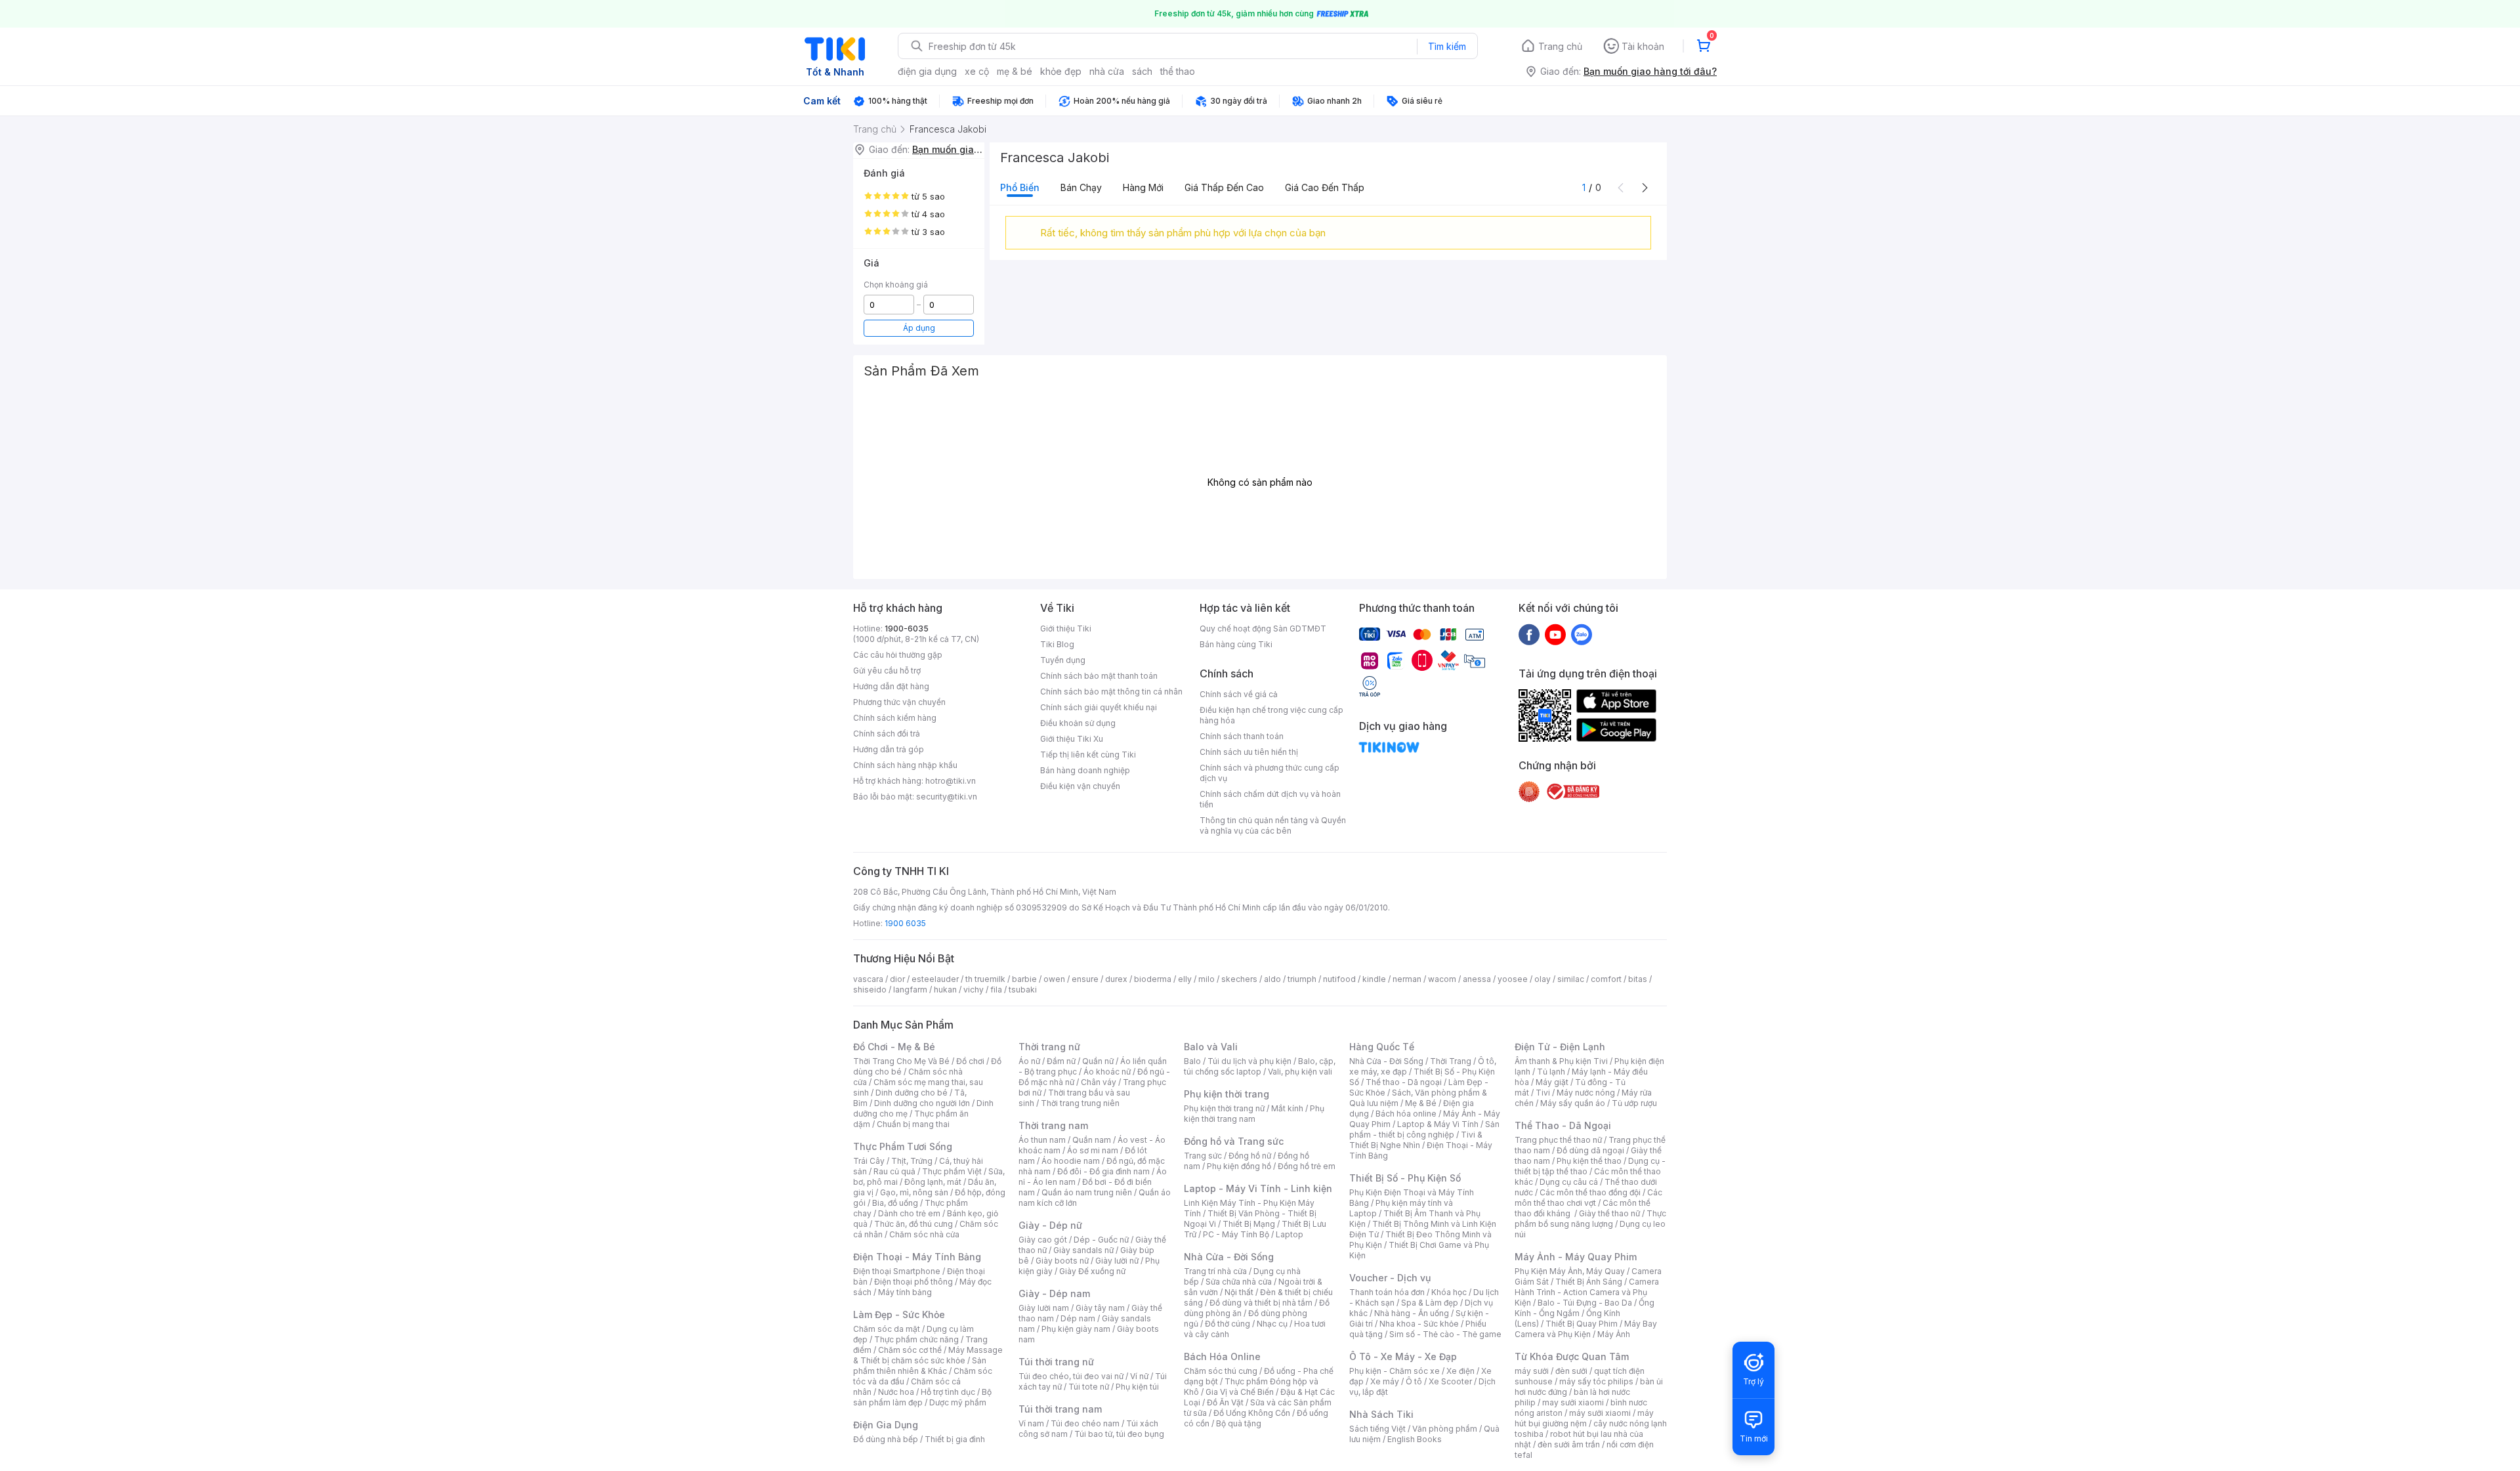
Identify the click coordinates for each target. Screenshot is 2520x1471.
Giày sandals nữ (1083, 1250)
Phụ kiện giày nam (1076, 1329)
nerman (1407, 979)
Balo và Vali (1211, 1047)
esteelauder (935, 979)
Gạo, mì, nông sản (914, 1192)
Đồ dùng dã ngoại (1590, 1150)
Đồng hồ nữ (1250, 1156)
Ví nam (1031, 1423)
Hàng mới (1143, 187)
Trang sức (1203, 1156)
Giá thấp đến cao (1224, 187)
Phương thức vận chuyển (899, 702)
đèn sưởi (1571, 1371)
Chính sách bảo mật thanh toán (1099, 676)
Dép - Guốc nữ (1101, 1240)
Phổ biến (1020, 187)
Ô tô (1414, 1381)
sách (1142, 71)
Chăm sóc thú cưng (1221, 1371)
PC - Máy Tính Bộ (1236, 1234)
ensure (1085, 979)
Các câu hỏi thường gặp (898, 655)
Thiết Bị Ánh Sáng (1589, 1282)
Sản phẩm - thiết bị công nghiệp (1424, 1129)
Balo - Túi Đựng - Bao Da (1585, 1303)
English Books (1415, 1439)
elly (1185, 979)
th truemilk (985, 979)
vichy (974, 990)
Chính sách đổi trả (887, 734)
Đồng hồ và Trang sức (1234, 1141)
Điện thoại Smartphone (897, 1271)
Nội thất (1239, 1292)
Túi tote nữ (1089, 1387)
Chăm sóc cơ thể (910, 1350)
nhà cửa (1107, 71)
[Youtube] (1555, 634)
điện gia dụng (927, 71)
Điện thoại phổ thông (913, 1282)
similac (1571, 979)
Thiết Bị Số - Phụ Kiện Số (1405, 1178)
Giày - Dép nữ (1050, 1225)
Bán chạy (1081, 187)
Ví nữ (1139, 1376)
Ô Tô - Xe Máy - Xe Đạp (1403, 1356)
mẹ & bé (1015, 71)
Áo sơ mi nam (1093, 1150)
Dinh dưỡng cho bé (912, 1093)
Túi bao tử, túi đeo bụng (1119, 1434)
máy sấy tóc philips (1596, 1381)
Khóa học (1449, 1292)
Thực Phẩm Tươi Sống (903, 1146)
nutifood (1339, 979)
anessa (1477, 979)
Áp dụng (919, 328)
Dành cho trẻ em (909, 1213)
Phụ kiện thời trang (1227, 1094)
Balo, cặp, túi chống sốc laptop (1260, 1066)
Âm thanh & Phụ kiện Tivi (1561, 1061)
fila (996, 990)
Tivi (1543, 1093)
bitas (1638, 979)
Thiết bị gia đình (955, 1439)
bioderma (1153, 979)
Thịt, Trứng (912, 1161)
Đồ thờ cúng (1228, 1324)
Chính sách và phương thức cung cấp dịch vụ (1270, 773)
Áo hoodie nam (1071, 1161)
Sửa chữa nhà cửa (1239, 1282)
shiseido (870, 990)
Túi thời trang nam (1060, 1409)
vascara (868, 979)
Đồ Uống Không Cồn (1252, 1413)
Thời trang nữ (1049, 1047)
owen (1054, 979)
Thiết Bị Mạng (1249, 1224)
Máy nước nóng (1586, 1093)
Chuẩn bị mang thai (913, 1124)
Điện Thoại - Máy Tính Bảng (917, 1257)
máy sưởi (1532, 1371)
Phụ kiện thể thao (1589, 1161)
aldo (1272, 979)
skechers (1239, 979)
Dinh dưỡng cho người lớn (922, 1103)
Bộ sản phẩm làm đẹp (922, 1397)
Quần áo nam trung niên (1087, 1192)
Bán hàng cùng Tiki (1236, 644)
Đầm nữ (1061, 1061)
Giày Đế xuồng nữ (1092, 1271)
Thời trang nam (1053, 1125)
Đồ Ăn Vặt (1225, 1402)
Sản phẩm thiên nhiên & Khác (920, 1366)
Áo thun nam (1042, 1140)
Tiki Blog (1057, 644)
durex (1116, 979)
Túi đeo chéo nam (1085, 1423)
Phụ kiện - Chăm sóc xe (1395, 1371)
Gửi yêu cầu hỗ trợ (887, 671)
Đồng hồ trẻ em (1307, 1166)
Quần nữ (1098, 1061)
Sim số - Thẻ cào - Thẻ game (1445, 1334)
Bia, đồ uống (895, 1203)
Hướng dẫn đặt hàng (891, 686)
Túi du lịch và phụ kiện (1249, 1061)
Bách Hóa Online (1222, 1356)
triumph (1302, 979)
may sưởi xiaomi (1573, 1402)
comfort (1606, 979)
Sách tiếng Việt (1377, 1429)
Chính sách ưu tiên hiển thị (1249, 752)
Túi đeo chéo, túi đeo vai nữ (1071, 1376)
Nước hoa (896, 1392)
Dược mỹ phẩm (958, 1402)
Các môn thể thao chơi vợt (1588, 1198)
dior (897, 979)
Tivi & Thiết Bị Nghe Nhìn (1416, 1140)
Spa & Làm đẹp (1430, 1303)
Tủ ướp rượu (1634, 1103)
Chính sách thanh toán (1242, 736)
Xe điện (1460, 1371)
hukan (945, 990)
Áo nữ (1029, 1061)
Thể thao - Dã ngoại (1404, 1082)
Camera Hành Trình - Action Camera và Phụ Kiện (1587, 1292)
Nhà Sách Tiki (1381, 1414)
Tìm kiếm (1447, 46)
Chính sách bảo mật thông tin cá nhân (1111, 692)
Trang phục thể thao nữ (1558, 1140)
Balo (1192, 1061)
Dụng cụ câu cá (1569, 1182)
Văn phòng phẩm (1445, 1429)
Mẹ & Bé (1421, 1103)
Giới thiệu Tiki (1066, 629)
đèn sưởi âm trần (1569, 1444)
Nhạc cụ (1272, 1324)
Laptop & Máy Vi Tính (1438, 1124)
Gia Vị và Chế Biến (1240, 1392)
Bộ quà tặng (1239, 1423)
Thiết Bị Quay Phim (1582, 1324)
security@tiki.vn (947, 797)
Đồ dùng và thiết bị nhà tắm (1261, 1303)
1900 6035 (905, 923)
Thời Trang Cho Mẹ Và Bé (901, 1061)
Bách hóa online (1406, 1114)
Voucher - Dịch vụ (1390, 1278)
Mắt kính (1287, 1108)
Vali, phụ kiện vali (1300, 1072)
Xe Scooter (1450, 1381)
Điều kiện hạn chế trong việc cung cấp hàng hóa (1271, 715)
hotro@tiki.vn (951, 781)
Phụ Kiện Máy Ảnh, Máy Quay (1570, 1271)
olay (1543, 979)
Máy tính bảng (905, 1292)
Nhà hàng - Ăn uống (1412, 1313)
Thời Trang (1451, 1061)
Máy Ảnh (1614, 1334)
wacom (1442, 979)
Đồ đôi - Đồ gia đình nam (1103, 1171)
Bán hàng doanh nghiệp (1085, 770)
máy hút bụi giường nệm (1584, 1418)
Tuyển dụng (1063, 660)
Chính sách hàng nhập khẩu (905, 765)
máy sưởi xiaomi (1600, 1413)
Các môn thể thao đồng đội (1590, 1192)
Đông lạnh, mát (933, 1182)
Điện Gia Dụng (886, 1425)
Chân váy (1099, 1082)
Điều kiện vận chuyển (1080, 786)
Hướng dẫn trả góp (889, 749)
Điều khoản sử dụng (1078, 723)
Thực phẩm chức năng (916, 1339)
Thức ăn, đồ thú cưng (913, 1224)
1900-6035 (907, 629)
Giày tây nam (1100, 1308)
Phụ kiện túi (1137, 1387)
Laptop (1290, 1234)
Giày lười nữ (1117, 1261)
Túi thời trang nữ (1056, 1362)
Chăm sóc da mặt (887, 1329)
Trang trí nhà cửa (1215, 1271)
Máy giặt (1552, 1082)
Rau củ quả (894, 1171)
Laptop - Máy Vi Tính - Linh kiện (1258, 1188)
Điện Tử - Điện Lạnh (1560, 1047)
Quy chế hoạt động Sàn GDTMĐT (1263, 629)
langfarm (910, 990)
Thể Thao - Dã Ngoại (1563, 1125)
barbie (1024, 979)
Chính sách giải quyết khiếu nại (1099, 707)
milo (1207, 979)
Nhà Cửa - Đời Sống (1229, 1257)
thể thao (1178, 71)
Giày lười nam (1044, 1308)
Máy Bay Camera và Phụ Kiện (1586, 1329)
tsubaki (1023, 990)
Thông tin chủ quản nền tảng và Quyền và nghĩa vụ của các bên (1273, 825)
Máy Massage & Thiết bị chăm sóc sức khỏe (928, 1355)
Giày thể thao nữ (1609, 1213)
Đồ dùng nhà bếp (886, 1439)
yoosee (1513, 979)
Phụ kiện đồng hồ (1239, 1166)
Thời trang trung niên (1080, 1103)
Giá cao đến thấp (1325, 187)
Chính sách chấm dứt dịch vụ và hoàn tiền (1270, 799)
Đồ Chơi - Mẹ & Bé (894, 1047)
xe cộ (977, 71)
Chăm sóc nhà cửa (924, 1234)
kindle (1374, 979)
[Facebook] (1529, 634)
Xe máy (1385, 1381)
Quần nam (1092, 1140)
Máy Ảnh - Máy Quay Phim (1576, 1257)
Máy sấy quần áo (1573, 1103)
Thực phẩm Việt (952, 1171)
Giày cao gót (1043, 1240)
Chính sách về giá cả (1239, 694)
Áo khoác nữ (1107, 1072)
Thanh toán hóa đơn (1387, 1292)
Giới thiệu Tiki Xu (1072, 739)
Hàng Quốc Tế (1382, 1047)
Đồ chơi (970, 1061)
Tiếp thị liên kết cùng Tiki (1088, 755)
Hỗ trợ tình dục (948, 1392)
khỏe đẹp (1061, 71)
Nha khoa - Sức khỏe (1419, 1324)
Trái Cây (869, 1161)
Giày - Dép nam (1054, 1293)
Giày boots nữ (1062, 1261)
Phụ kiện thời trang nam (1254, 1114)
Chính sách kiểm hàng (895, 718)
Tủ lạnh (1551, 1072)
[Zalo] (1582, 634)
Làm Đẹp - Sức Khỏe (899, 1314)
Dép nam (1078, 1318)
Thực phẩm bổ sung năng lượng (1590, 1219)
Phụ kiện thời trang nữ (1224, 1108)
